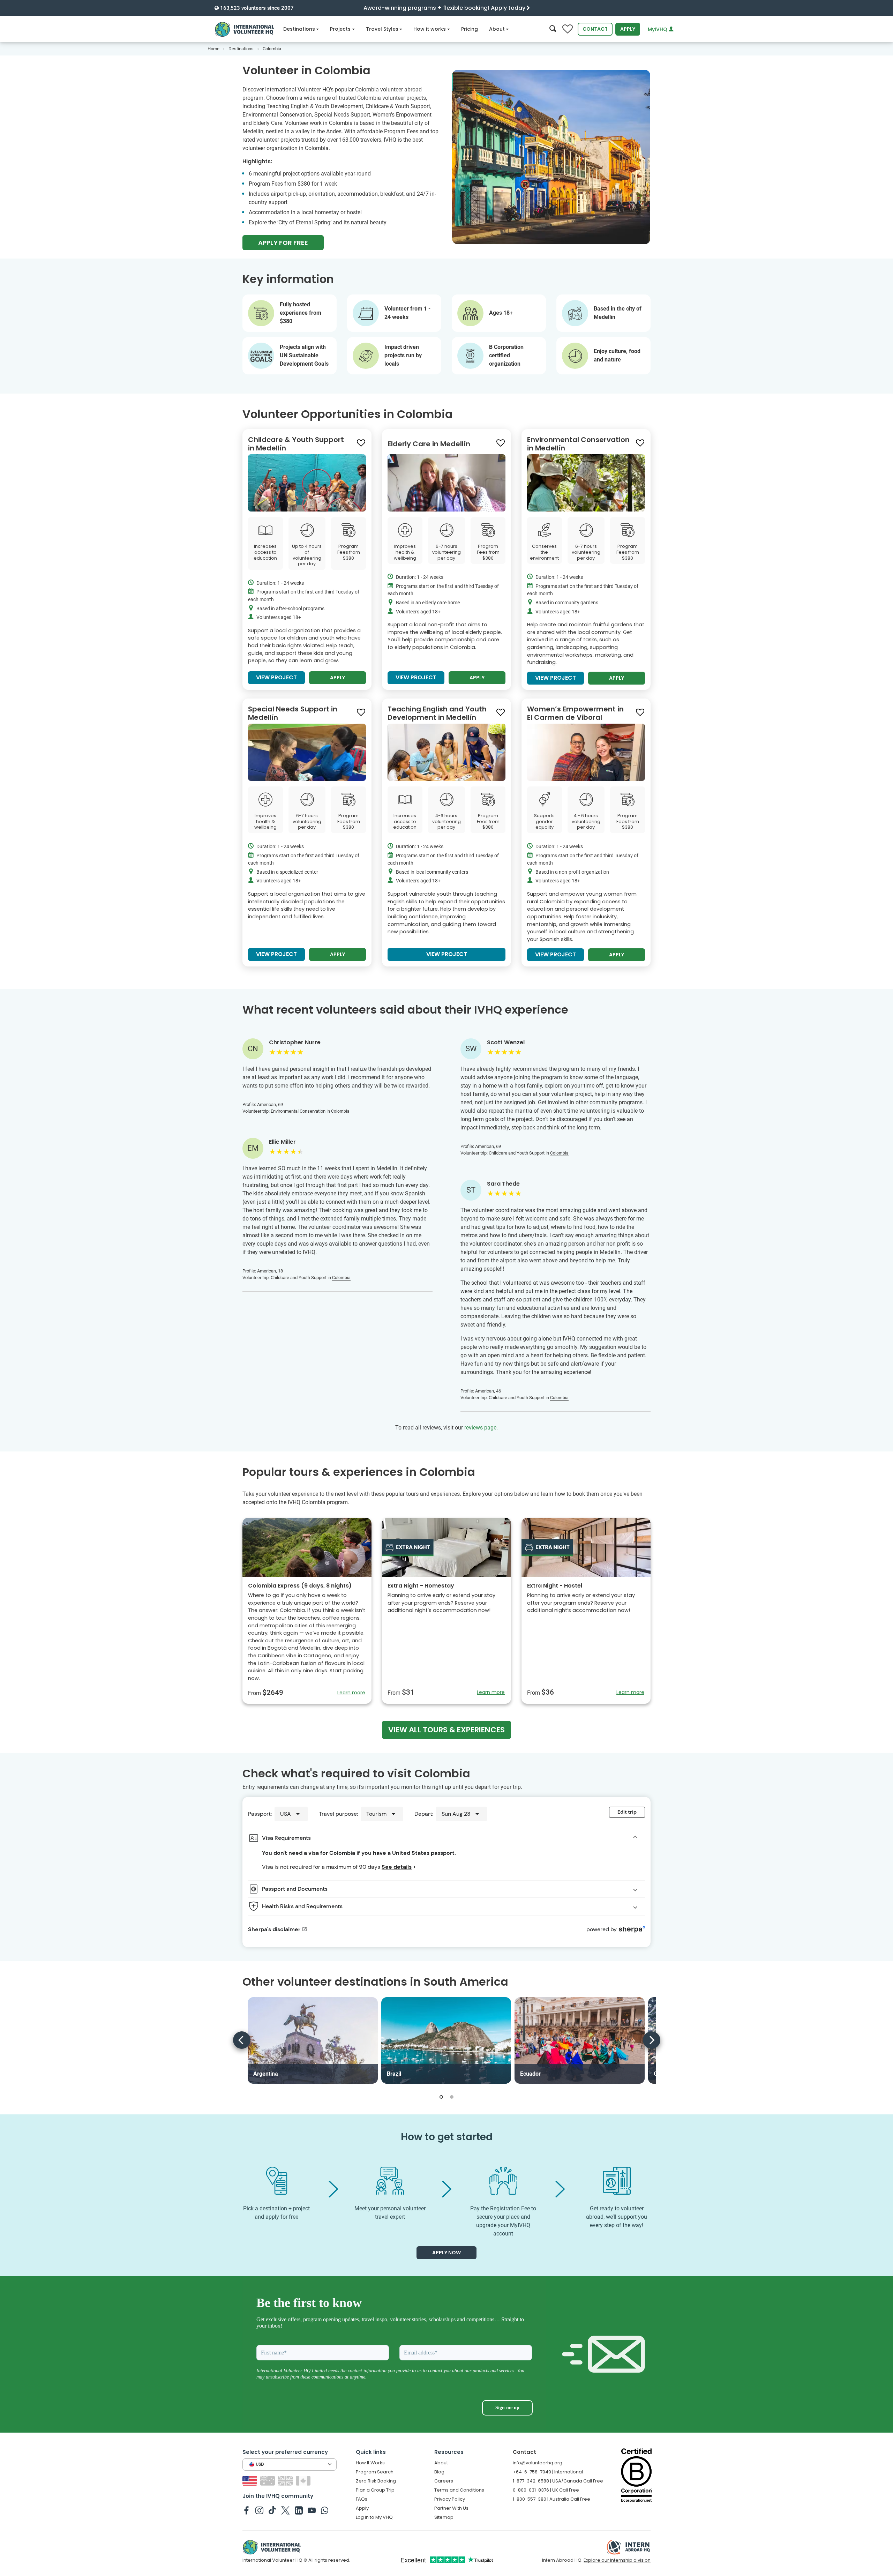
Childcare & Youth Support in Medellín (296, 444)
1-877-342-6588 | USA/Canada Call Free (558, 2481)
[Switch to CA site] (304, 2481)
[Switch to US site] (251, 2481)
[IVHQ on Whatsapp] (325, 2510)
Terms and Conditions (459, 2490)
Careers (444, 2481)
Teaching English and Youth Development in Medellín (437, 713)
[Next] (652, 2040)
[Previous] (242, 2040)
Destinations (299, 29)
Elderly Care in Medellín (429, 444)
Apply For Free (283, 243)
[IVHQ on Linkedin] (299, 2510)
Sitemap (444, 2517)
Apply (628, 29)
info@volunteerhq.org (538, 2463)
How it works (430, 29)
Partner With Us (451, 2508)
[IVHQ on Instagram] (259, 2510)
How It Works (370, 2463)
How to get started (447, 2137)
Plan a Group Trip (375, 2490)
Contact (595, 29)
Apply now (446, 2253)
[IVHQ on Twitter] (286, 2510)
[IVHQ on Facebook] (246, 2510)
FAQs (362, 2499)
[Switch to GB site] (286, 2481)
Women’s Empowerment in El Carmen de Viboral (575, 713)
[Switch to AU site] (268, 2481)
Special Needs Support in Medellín (293, 713)
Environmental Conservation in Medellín (578, 444)
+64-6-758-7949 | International (548, 2472)
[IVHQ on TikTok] (272, 2510)
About (497, 29)
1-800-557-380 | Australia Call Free (551, 2499)
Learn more (351, 1693)
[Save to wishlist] (361, 443)
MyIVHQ (658, 29)
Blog (439, 2472)
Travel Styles (382, 29)
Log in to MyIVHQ (374, 2517)
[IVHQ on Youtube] (312, 2510)
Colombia (340, 1111)
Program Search (375, 2472)
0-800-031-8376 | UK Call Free (546, 2490)
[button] (441, 2097)
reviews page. (481, 1428)
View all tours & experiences (446, 1730)
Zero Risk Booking (376, 2481)
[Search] (553, 29)
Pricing (470, 29)
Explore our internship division (617, 2560)
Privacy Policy (450, 2499)
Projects (340, 29)
